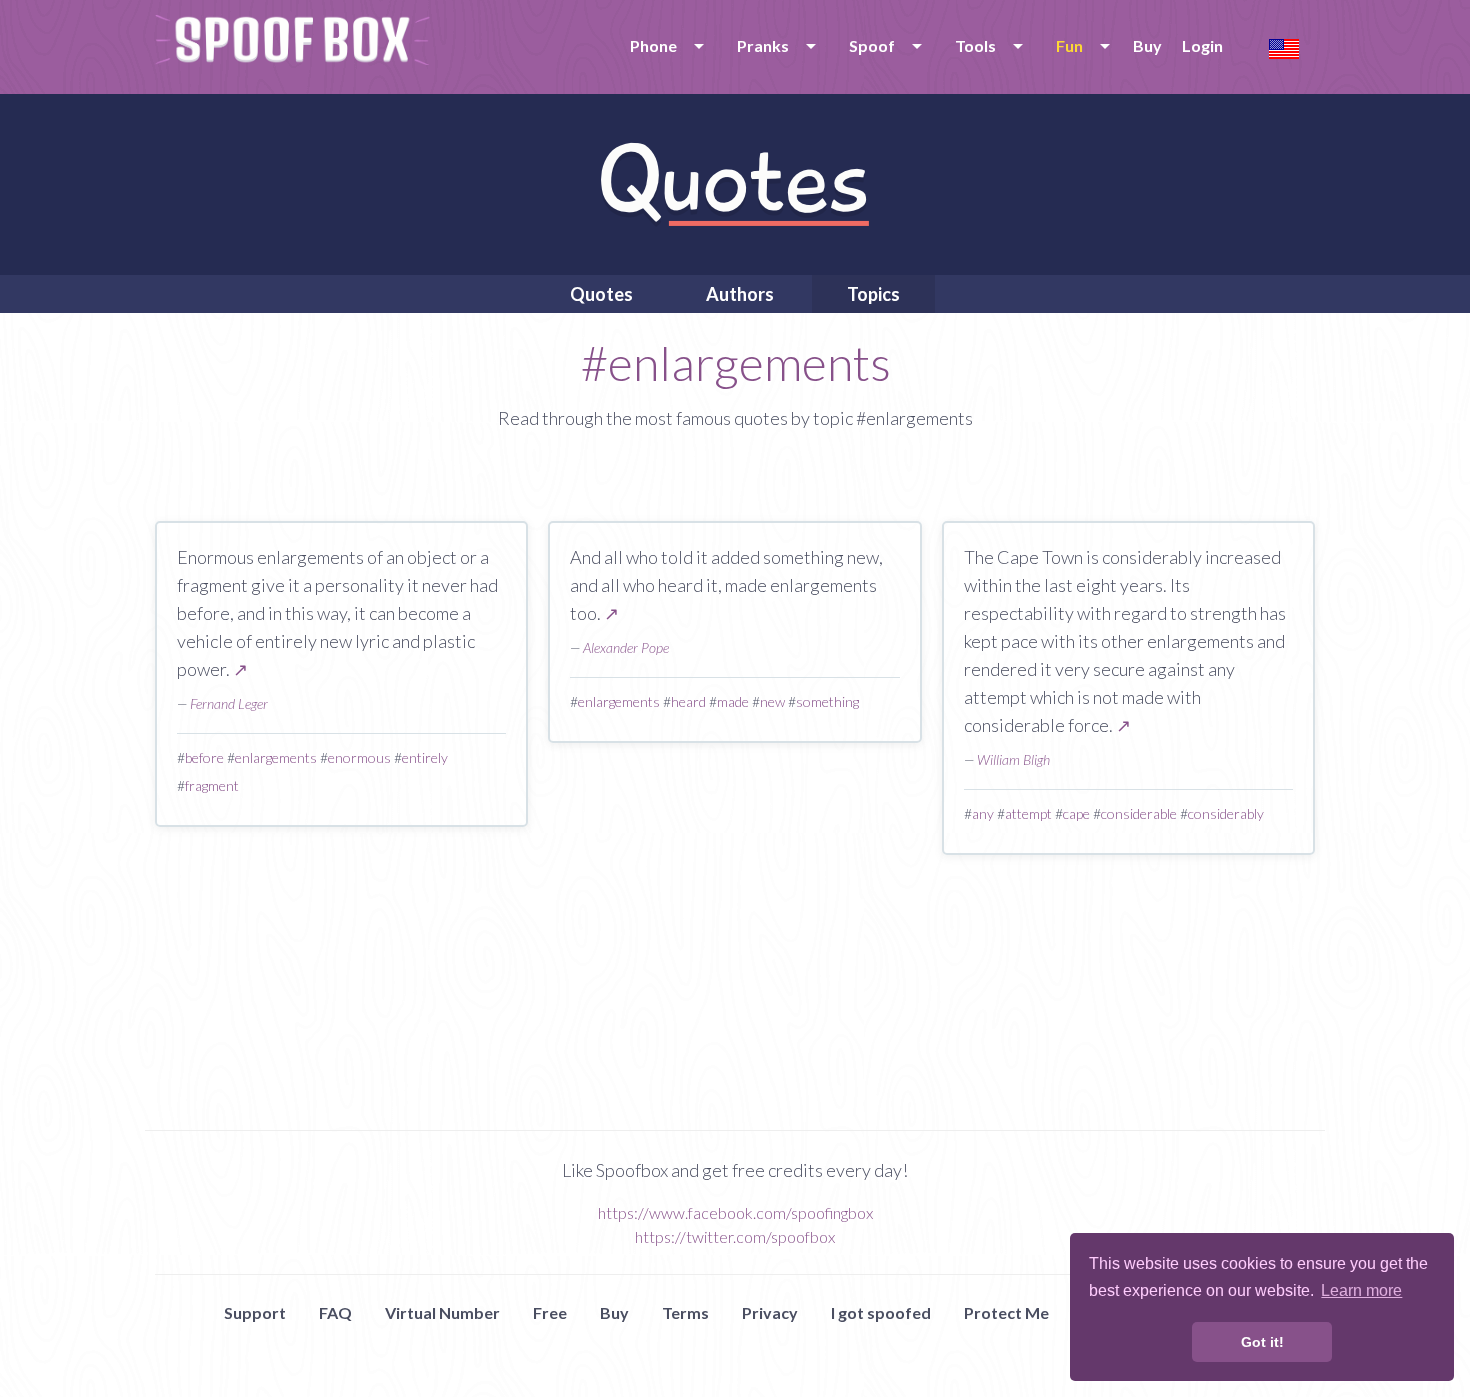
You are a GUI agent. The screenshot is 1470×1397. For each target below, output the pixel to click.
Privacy (770, 1312)
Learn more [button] (1361, 1290)
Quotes (601, 294)
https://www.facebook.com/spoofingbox (735, 1212)
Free (550, 1312)
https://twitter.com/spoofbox (735, 1236)
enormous (359, 757)
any (983, 813)
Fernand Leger (229, 703)
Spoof (872, 45)
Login (1202, 45)
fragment (212, 785)
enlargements (276, 757)
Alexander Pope (626, 647)
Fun (1069, 45)
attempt (1028, 813)
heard (688, 701)
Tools (975, 45)
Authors (740, 294)
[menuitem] (663, 46)
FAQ (335, 1312)
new (772, 701)
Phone (653, 45)
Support (255, 1312)
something (827, 701)
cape (1076, 813)
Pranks (763, 45)
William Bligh (1013, 759)
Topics (873, 294)
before (204, 757)
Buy (1147, 45)
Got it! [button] (1262, 1342)
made (733, 701)
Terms (685, 1312)
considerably (1226, 813)
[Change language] (1284, 46)
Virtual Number (442, 1312)
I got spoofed (881, 1312)
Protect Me (1006, 1312)
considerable (1139, 813)
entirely (425, 757)
